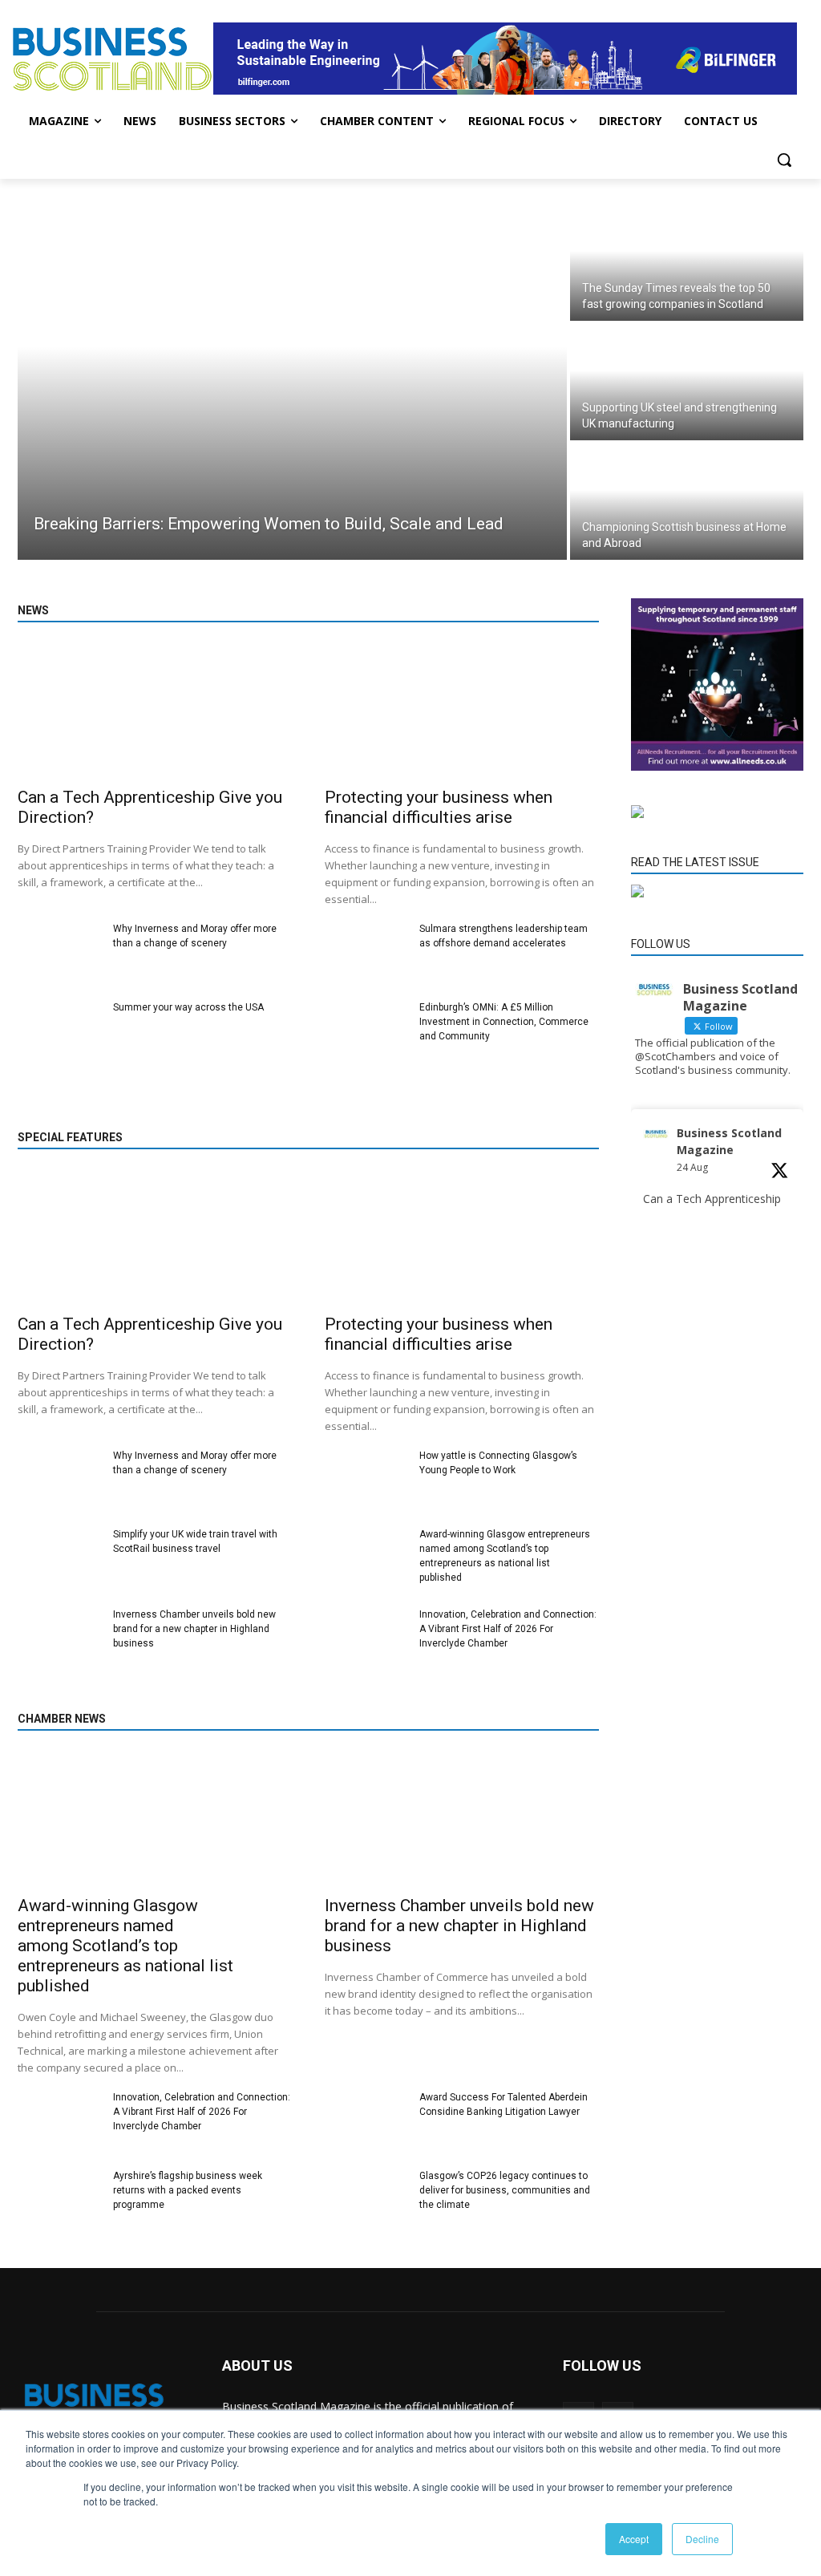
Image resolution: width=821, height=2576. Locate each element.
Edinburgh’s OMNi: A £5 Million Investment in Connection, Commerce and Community (504, 1022)
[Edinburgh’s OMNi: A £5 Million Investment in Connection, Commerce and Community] (366, 1032)
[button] (784, 160)
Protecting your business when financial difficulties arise (439, 807)
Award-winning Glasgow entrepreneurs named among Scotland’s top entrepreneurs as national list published (125, 1946)
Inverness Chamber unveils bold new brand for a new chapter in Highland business (194, 1629)
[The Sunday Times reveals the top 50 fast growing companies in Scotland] (687, 263)
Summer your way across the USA (188, 1007)
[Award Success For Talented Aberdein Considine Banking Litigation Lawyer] (366, 2122)
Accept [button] (634, 2539)
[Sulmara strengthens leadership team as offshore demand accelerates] (366, 954)
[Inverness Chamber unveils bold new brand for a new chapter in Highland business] (59, 1639)
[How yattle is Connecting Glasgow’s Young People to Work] (366, 1480)
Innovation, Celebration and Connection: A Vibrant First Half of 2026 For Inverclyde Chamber (508, 1629)
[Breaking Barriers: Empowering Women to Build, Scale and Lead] (292, 382)
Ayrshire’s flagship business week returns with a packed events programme (188, 2190)
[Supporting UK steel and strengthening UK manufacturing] (687, 382)
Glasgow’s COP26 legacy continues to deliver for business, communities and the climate (505, 2190)
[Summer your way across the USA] (59, 1032)
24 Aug (692, 1167)
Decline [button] (702, 2539)
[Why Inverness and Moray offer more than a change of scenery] (59, 954)
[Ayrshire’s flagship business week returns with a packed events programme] (59, 2201)
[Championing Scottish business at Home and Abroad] (687, 502)
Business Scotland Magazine (729, 1141)
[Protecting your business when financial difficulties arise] (462, 712)
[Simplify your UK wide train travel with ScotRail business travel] (59, 1559)
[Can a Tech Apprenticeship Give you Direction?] (155, 712)
